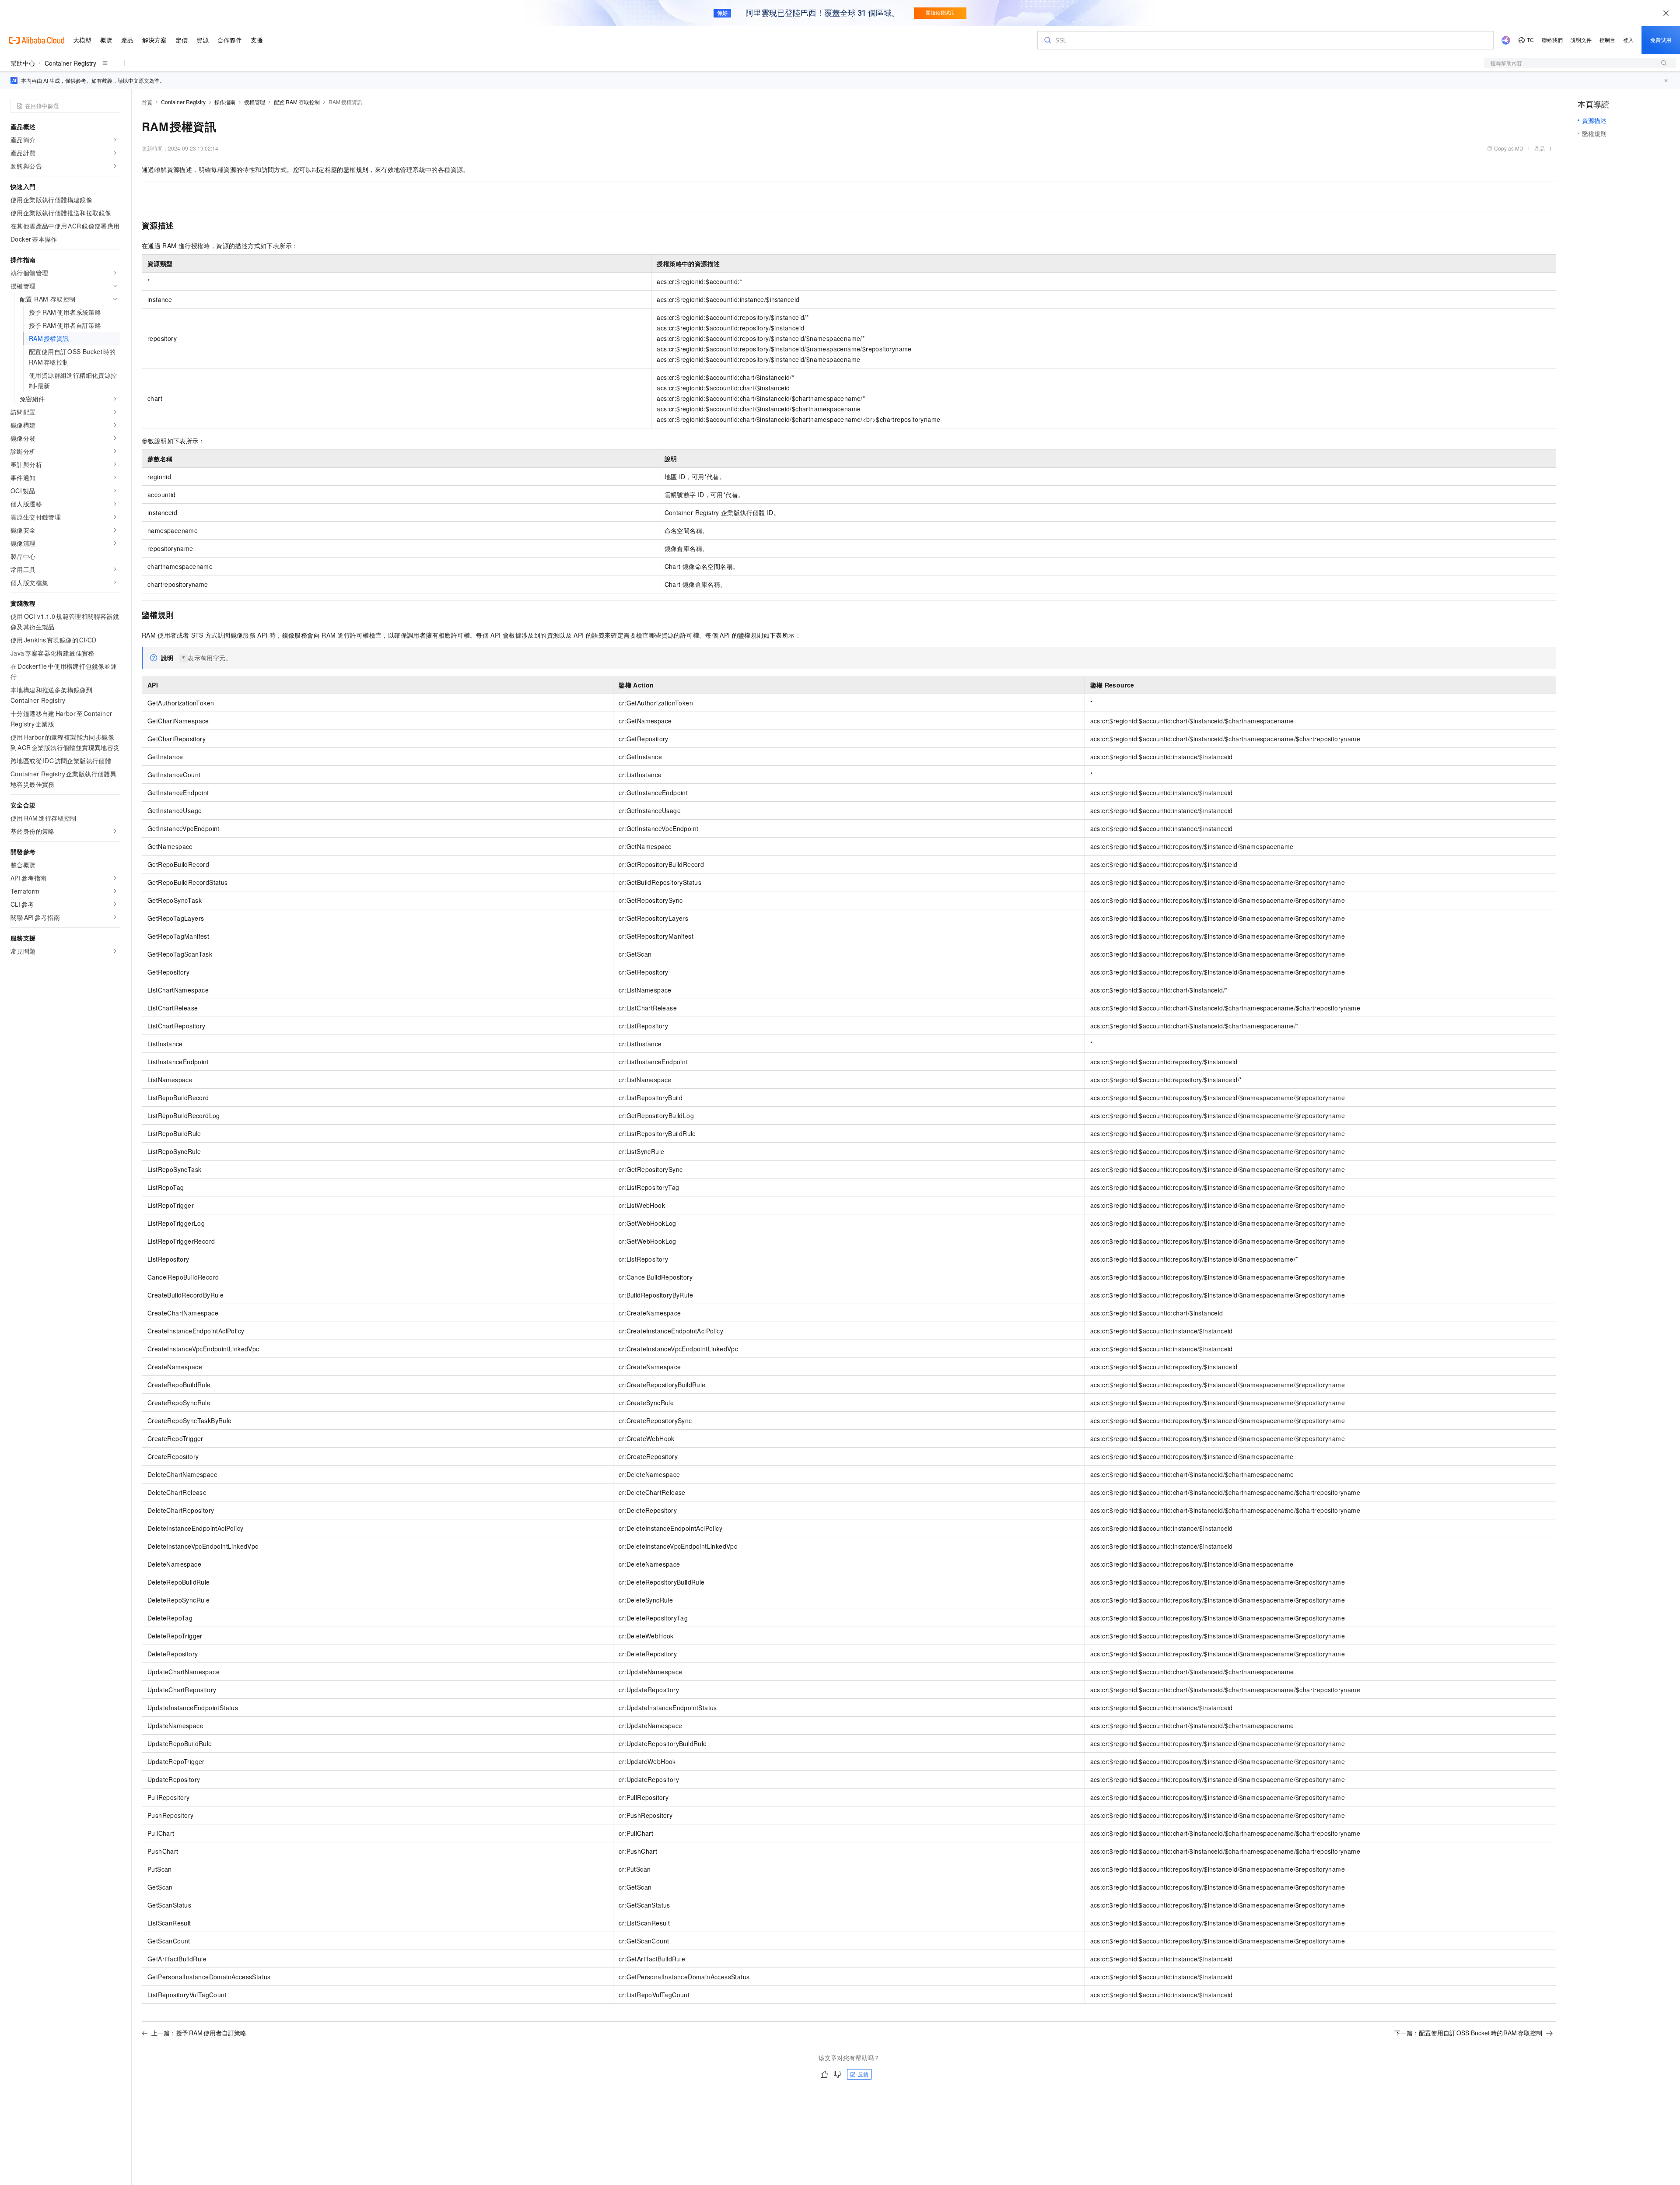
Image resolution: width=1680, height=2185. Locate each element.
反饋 (863, 2074)
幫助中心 (23, 63)
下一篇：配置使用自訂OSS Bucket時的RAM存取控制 (1468, 2033)
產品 (1540, 148)
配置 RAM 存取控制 (297, 102)
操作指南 (225, 102)
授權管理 (255, 102)
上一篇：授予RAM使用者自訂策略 (199, 2033)
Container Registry (70, 63)
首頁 (147, 102)
